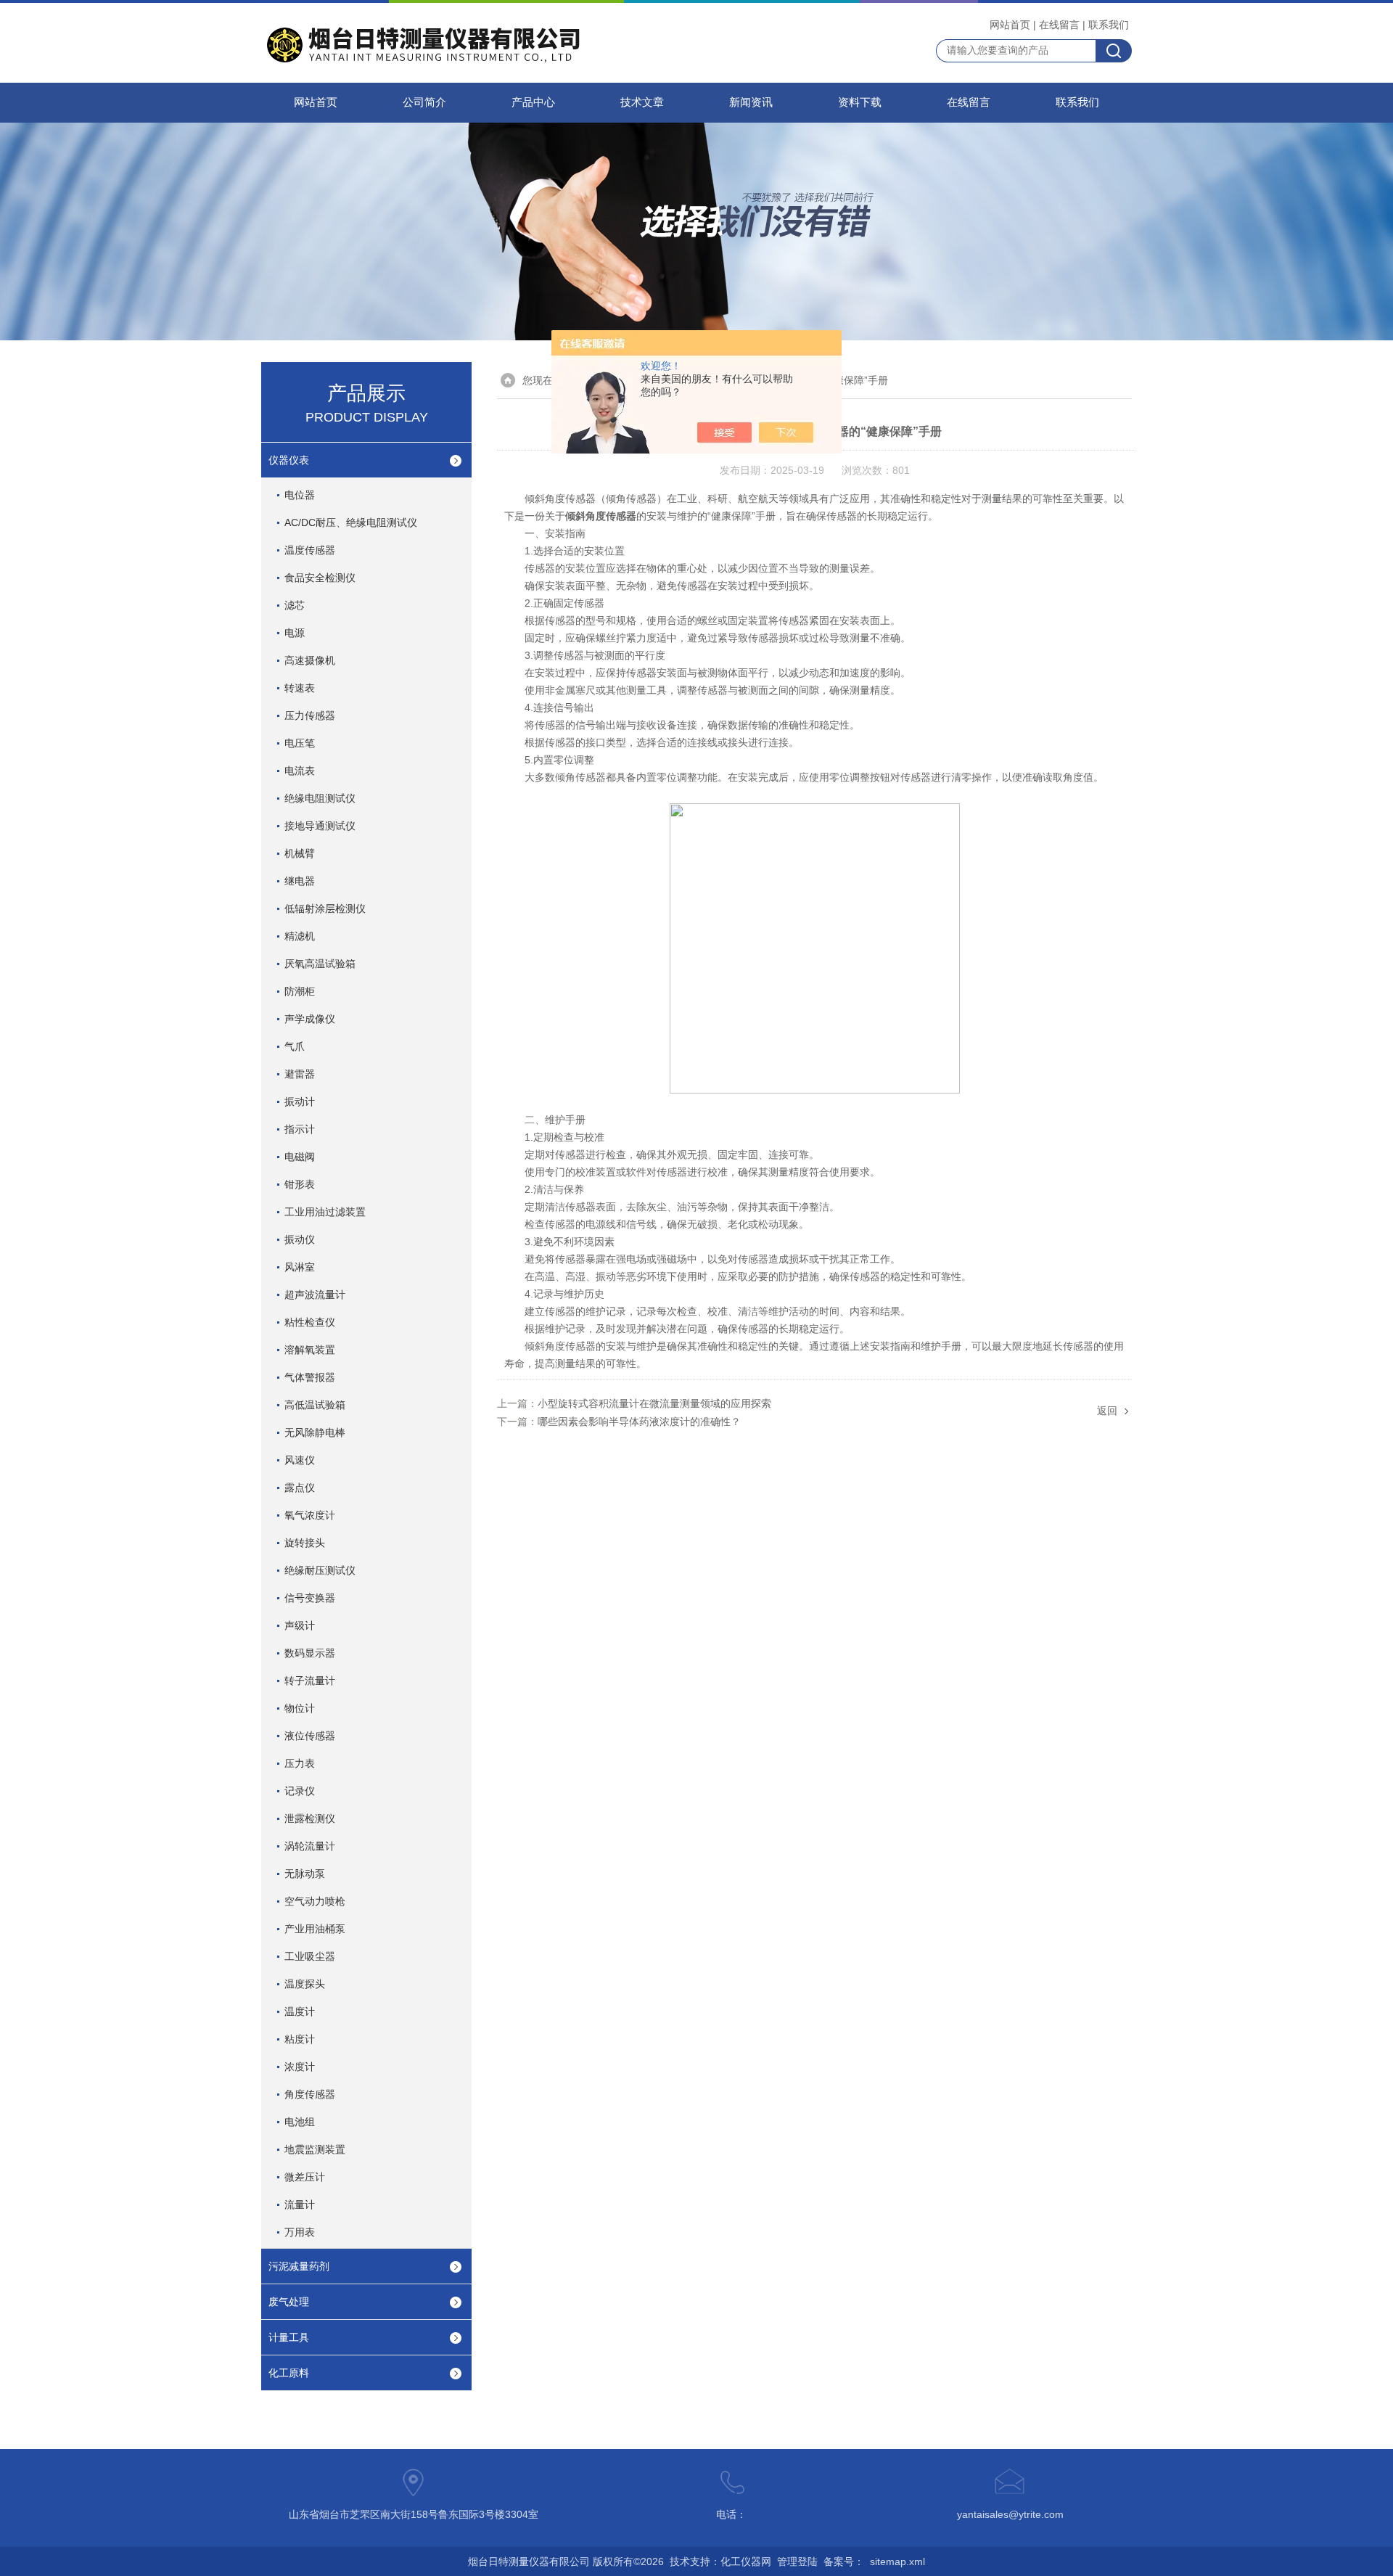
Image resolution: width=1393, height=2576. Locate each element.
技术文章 (642, 102)
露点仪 (300, 1488)
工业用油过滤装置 (325, 1212)
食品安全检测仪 (320, 578)
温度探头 (305, 1984)
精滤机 (300, 936)
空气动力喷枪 (315, 1901)
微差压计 (305, 2177)
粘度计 (300, 2039)
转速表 (300, 688)
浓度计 (300, 2067)
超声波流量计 (315, 1295)
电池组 (300, 2122)
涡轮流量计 (310, 1846)
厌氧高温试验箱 (320, 964)
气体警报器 (310, 1377)
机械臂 (300, 853)
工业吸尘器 (310, 1956)
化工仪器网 (746, 2561)
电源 (295, 633)
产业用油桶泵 (315, 1929)
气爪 (295, 1046)
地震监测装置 (315, 2149)
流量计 (300, 2204)
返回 (1107, 1411)
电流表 (300, 771)
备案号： (844, 2561)
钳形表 (300, 1184)
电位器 (300, 495)
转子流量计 (310, 1681)
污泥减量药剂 (299, 2266)
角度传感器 (310, 2094)
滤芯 (295, 605)
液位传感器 (310, 1736)
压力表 (300, 1763)
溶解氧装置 (310, 1350)
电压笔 (300, 743)
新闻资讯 (751, 102)
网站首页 (1010, 25)
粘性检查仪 (310, 1322)
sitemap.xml (897, 2561)
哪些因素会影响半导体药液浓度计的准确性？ (639, 1422)
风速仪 (300, 1460)
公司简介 (424, 102)
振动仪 (300, 1239)
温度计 (300, 2011)
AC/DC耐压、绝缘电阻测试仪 (351, 522)
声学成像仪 (310, 1019)
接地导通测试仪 (320, 826)
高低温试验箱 (315, 1405)
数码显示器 (310, 1653)
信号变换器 (310, 1598)
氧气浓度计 (310, 1515)
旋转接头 (305, 1543)
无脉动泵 (305, 1874)
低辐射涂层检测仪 (325, 908)
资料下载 (860, 102)
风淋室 (300, 1267)
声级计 (300, 1625)
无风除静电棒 (315, 1432)
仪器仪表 (289, 460)
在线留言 (1059, 25)
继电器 (300, 881)
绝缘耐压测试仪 (320, 1570)
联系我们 (1109, 25)
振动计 (300, 1102)
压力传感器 (310, 715)
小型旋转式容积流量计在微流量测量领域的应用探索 (654, 1403)
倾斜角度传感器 (601, 516)
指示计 (300, 1129)
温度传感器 (310, 550)
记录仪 (300, 1791)
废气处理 (289, 2302)
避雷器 (300, 1074)
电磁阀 (300, 1157)
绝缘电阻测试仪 (320, 798)
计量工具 (289, 2337)
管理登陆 (797, 2561)
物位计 (300, 1708)
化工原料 (289, 2373)
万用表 (300, 2232)
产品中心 (533, 102)
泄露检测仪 (310, 1818)
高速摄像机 (310, 660)
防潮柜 (300, 991)
